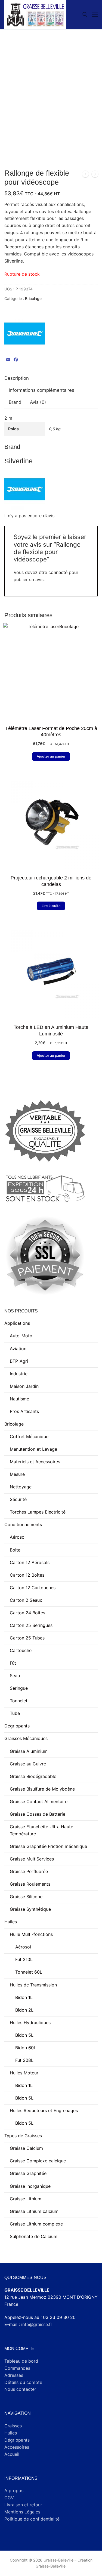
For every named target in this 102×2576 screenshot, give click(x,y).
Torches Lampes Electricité (38, 1512)
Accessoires (17, 2447)
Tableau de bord (21, 2361)
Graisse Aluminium (29, 1751)
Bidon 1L (24, 1997)
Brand (15, 402)
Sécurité (18, 1499)
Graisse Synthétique (30, 1909)
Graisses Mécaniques (26, 1738)
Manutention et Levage (33, 1449)
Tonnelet (19, 1701)
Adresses (14, 2375)
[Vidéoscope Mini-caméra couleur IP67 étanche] (85, 175)
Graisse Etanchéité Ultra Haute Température (41, 1830)
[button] (51, 756)
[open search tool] (85, 14)
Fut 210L (24, 1959)
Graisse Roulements (30, 1884)
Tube (15, 1713)
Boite (15, 1550)
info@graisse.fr (37, 2324)
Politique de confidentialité (32, 2519)
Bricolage (33, 298)
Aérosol (18, 1537)
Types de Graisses (23, 2136)
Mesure (17, 1474)
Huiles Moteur (24, 2073)
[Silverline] (25, 335)
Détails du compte (23, 2382)
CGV (9, 2498)
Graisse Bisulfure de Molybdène (42, 1789)
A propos (14, 2490)
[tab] (17, 379)
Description (17, 378)
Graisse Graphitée (28, 2173)
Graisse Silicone (26, 1897)
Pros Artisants (24, 1411)
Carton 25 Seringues (31, 1625)
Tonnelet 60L (29, 1972)
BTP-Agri (19, 1361)
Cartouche (21, 1650)
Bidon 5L (24, 2035)
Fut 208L (24, 2060)
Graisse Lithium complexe (36, 2224)
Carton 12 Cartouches (33, 1588)
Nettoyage (21, 1487)
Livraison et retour (23, 2505)
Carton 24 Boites (27, 1613)
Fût (13, 1663)
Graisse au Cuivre (28, 1764)
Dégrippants (17, 1726)
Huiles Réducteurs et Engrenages (44, 2110)
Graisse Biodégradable (33, 1776)
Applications (17, 1323)
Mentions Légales (22, 2512)
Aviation (18, 1349)
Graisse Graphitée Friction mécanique (48, 1846)
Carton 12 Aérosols (30, 1562)
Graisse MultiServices (32, 1859)
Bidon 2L (24, 2010)
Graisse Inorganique (30, 2186)
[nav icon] (95, 15)
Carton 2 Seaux (26, 1600)
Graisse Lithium (26, 2199)
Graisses (13, 2426)
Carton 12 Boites (27, 1575)
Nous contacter (20, 2389)
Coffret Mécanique (29, 1436)
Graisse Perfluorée (29, 1871)
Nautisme (19, 1399)
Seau (15, 1676)
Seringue (19, 1688)
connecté (58, 572)
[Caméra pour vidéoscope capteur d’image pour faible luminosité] (95, 175)
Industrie (19, 1374)
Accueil (12, 2454)
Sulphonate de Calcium (34, 2236)
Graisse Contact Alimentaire (39, 1801)
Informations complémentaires (41, 390)
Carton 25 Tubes (27, 1638)
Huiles (11, 1922)
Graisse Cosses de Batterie (38, 1814)
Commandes (17, 2368)
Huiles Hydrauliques (30, 2022)
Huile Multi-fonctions (31, 1934)
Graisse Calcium (26, 2148)
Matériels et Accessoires (35, 1462)
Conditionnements (23, 1524)
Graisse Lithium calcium (34, 2211)
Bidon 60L (26, 2048)
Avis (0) (38, 402)
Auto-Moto (21, 1336)
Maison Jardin (24, 1386)
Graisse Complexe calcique (38, 2161)
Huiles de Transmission (33, 1985)
